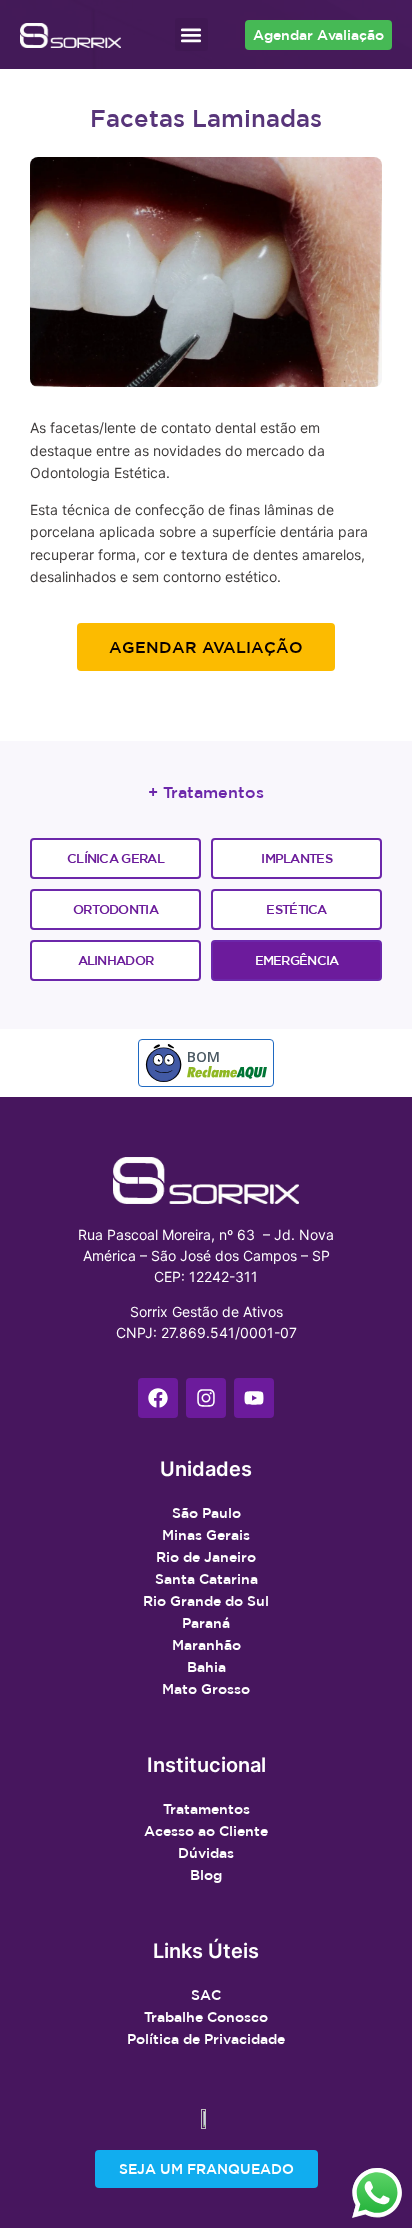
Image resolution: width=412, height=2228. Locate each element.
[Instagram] (206, 1398)
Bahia (206, 1667)
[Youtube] (254, 1398)
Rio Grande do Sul (206, 1601)
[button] (191, 34)
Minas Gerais (206, 1535)
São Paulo (206, 1513)
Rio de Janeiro (206, 1557)
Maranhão (206, 1645)
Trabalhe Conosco (206, 2017)
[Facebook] (158, 1398)
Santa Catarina (206, 1579)
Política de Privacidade (206, 2039)
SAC (206, 1995)
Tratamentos (206, 1809)
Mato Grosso (206, 1689)
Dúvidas (206, 1853)
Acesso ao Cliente (206, 1831)
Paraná (206, 1623)
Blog (206, 1875)
